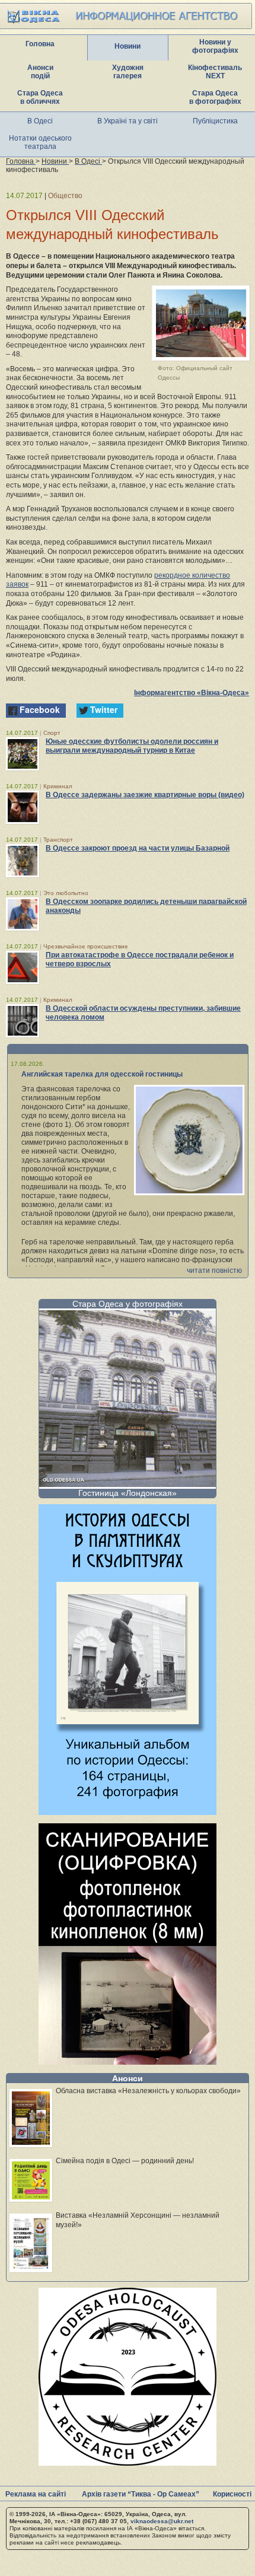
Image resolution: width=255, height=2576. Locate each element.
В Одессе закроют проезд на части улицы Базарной (138, 848)
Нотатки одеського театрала (40, 142)
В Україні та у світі (128, 121)
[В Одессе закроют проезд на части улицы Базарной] (23, 861)
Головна (40, 44)
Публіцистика (215, 121)
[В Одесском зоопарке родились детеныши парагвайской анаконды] (23, 914)
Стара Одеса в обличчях (40, 97)
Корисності (232, 2494)
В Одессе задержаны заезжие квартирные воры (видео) (145, 795)
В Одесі (40, 121)
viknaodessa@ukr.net (162, 2521)
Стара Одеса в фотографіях (215, 97)
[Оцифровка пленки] (128, 2061)
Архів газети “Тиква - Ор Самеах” (141, 2494)
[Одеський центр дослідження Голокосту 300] (128, 2462)
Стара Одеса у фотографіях (128, 1304)
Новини (128, 46)
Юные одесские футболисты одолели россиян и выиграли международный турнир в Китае (132, 746)
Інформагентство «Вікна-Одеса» (192, 693)
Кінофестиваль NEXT (215, 72)
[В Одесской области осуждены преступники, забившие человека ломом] (23, 1021)
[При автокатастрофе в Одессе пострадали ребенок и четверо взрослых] (23, 967)
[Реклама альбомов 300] (128, 1812)
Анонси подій (40, 72)
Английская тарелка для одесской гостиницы (102, 1074)
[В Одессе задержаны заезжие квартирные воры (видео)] (23, 807)
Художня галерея (128, 72)
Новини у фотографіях (215, 46)
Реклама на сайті (36, 2494)
